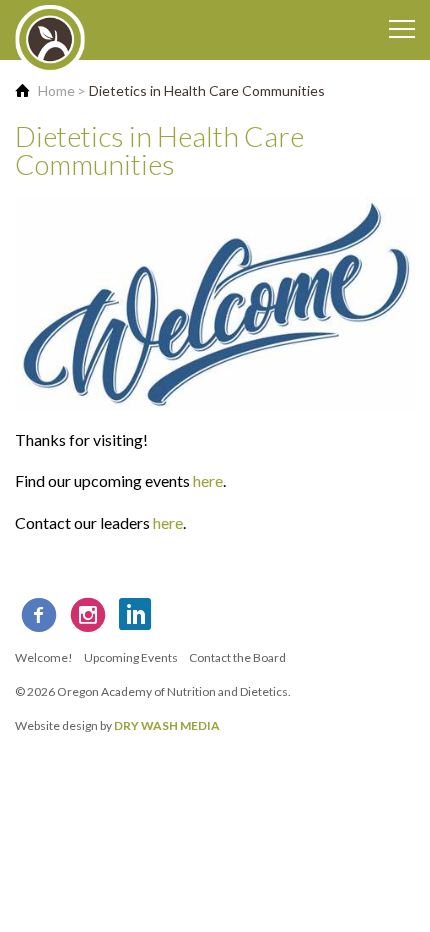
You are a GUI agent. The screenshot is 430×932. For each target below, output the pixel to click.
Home (56, 90)
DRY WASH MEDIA (167, 725)
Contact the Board (237, 657)
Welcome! (44, 657)
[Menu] (402, 30)
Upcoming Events (131, 657)
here (208, 480)
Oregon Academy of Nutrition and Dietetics (172, 691)
